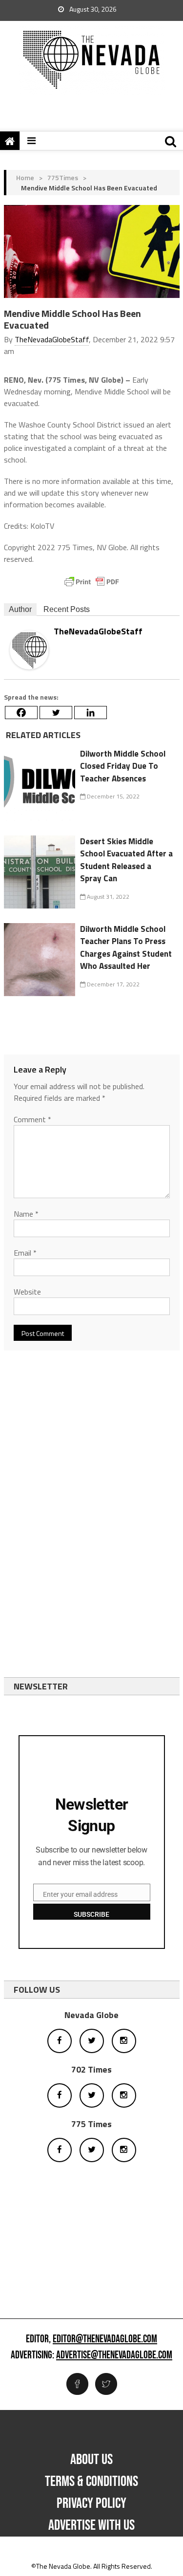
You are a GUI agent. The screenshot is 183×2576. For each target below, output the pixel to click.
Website (27, 1292)
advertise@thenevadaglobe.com (114, 2355)
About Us (91, 2460)
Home (25, 177)
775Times (63, 177)
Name (26, 1214)
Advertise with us (91, 2525)
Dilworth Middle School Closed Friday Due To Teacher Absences (123, 766)
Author (20, 609)
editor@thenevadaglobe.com (105, 2339)
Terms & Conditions (91, 2482)
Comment (32, 1119)
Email (25, 1253)
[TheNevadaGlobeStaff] (29, 649)
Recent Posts (67, 609)
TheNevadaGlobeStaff (52, 339)
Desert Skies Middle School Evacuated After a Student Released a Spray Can (126, 860)
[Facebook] (21, 713)
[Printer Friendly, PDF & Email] (92, 582)
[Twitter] (56, 713)
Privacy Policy (91, 2503)
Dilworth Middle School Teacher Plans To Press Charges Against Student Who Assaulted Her (126, 948)
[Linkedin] (91, 713)
